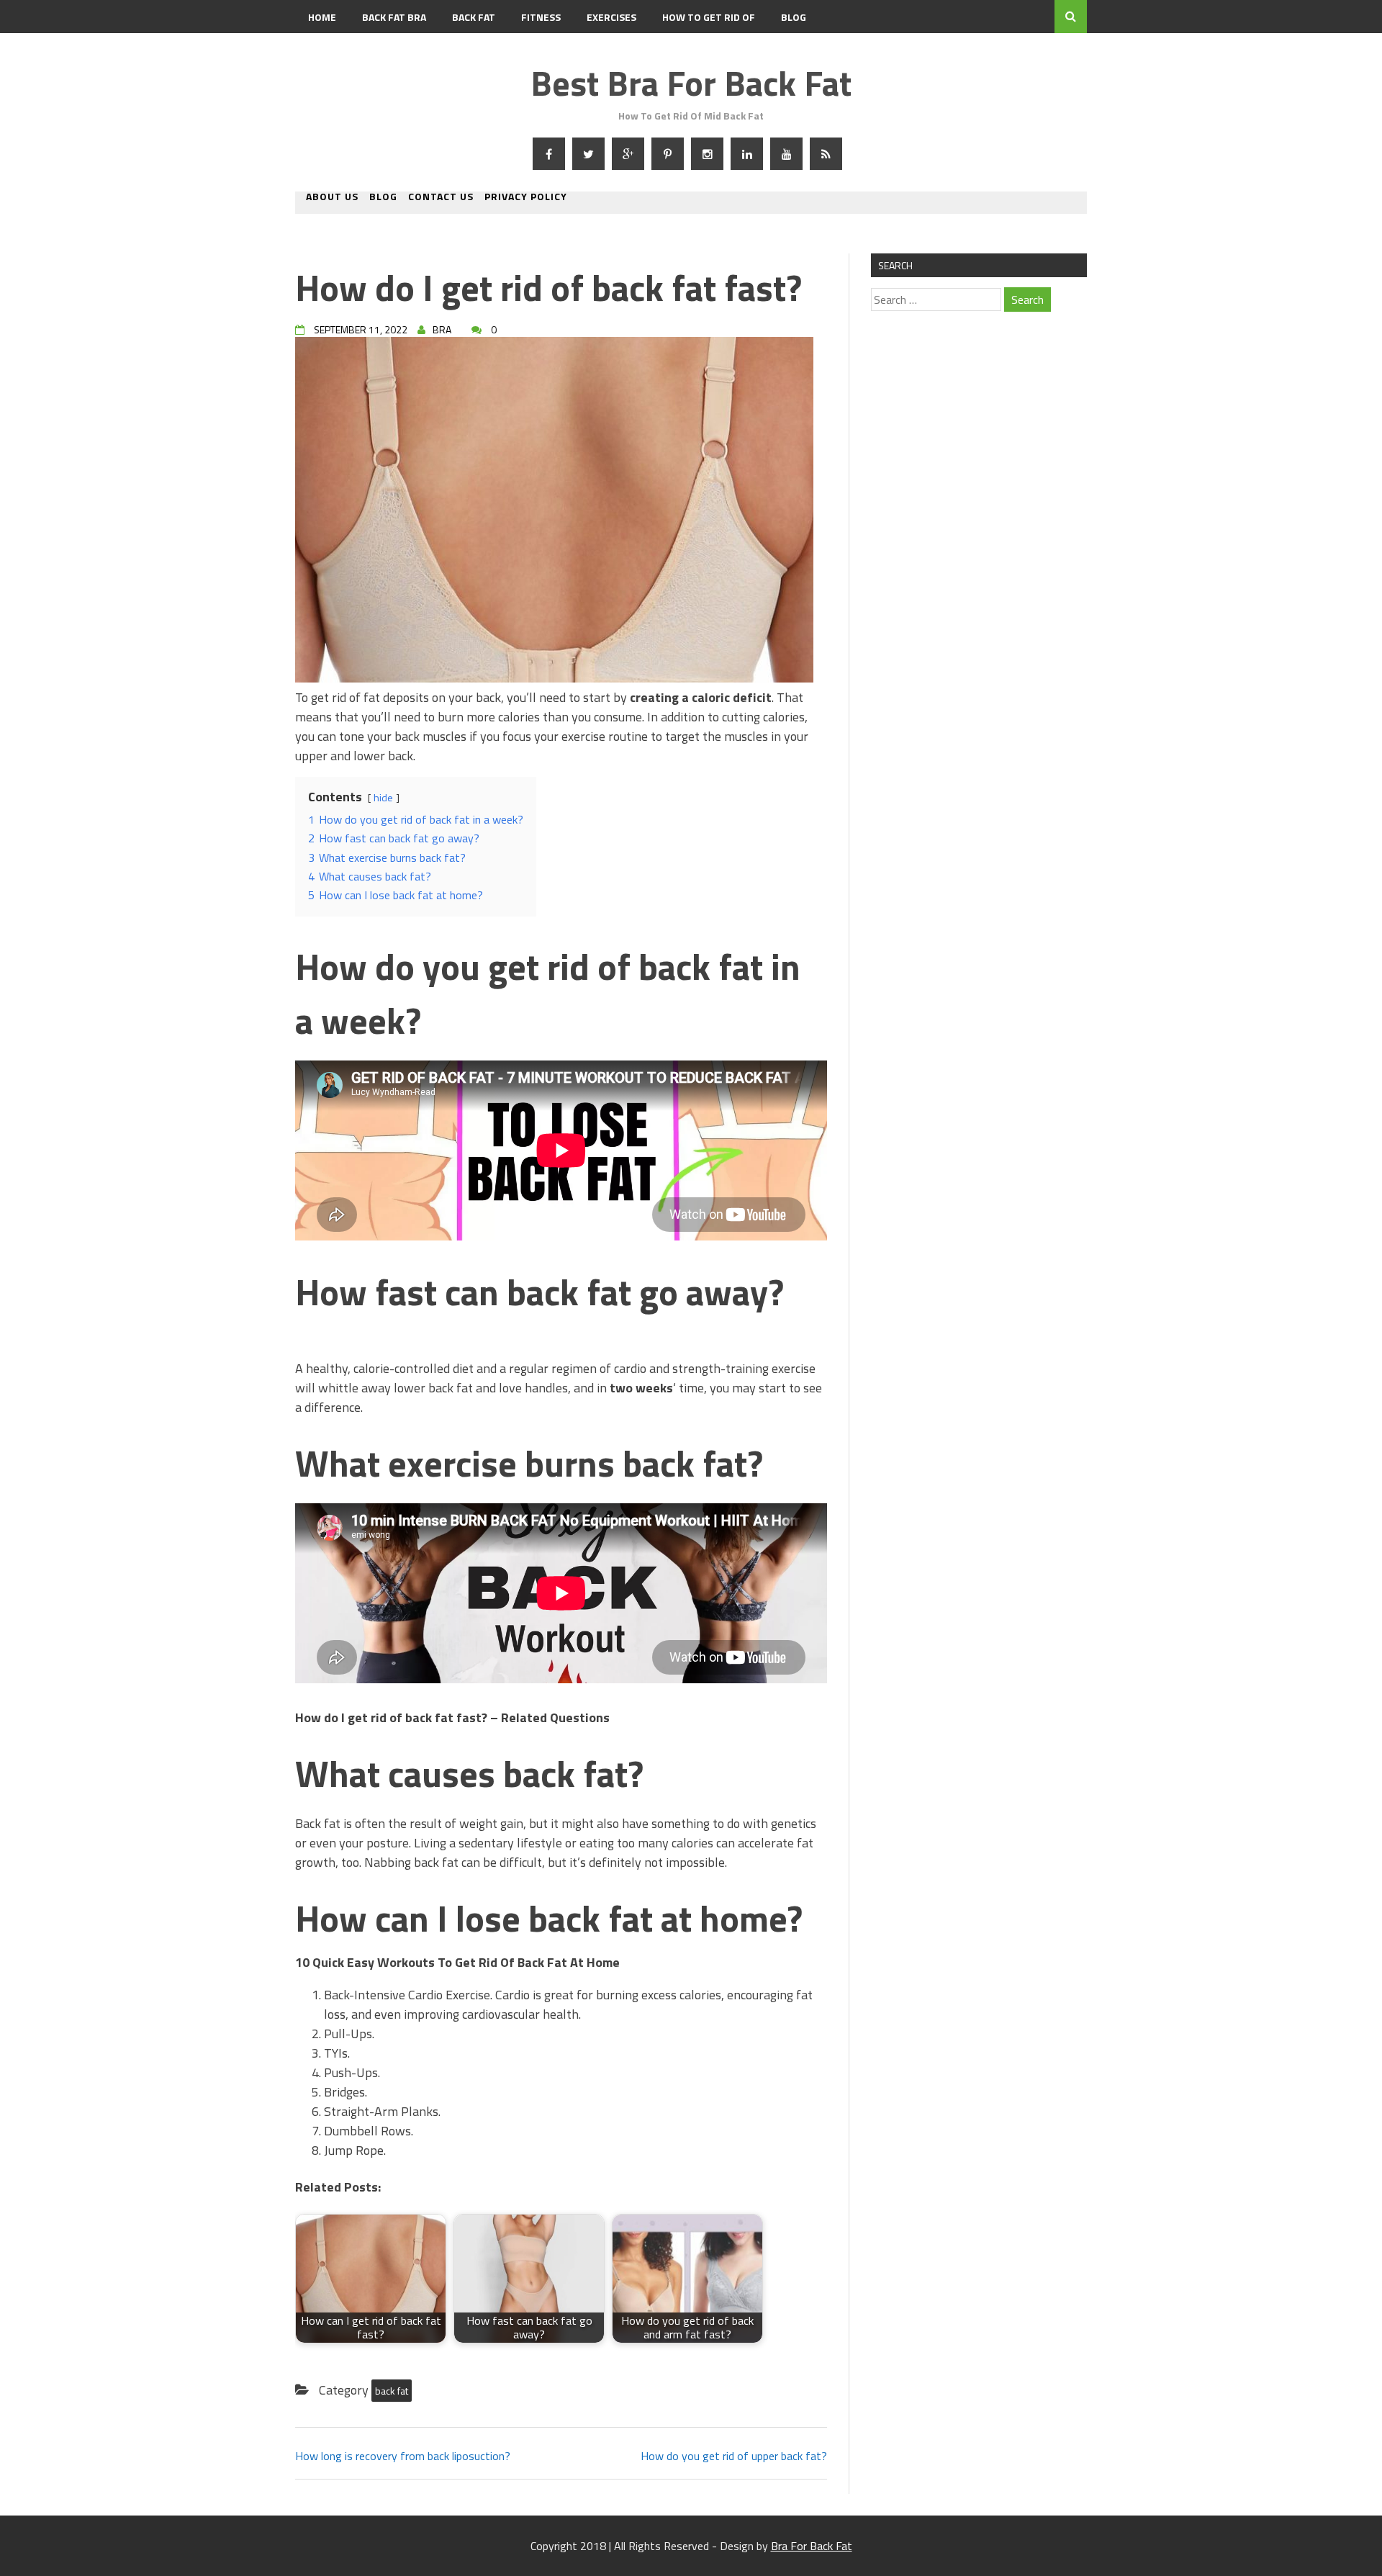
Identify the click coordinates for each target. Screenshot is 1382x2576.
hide (383, 798)
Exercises (611, 17)
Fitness (541, 17)
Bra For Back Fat (812, 2546)
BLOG (794, 17)
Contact (330, 50)
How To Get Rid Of (709, 17)
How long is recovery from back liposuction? (403, 2456)
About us (332, 198)
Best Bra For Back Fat (691, 83)
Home (322, 17)
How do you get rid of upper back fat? (734, 2456)
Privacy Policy (526, 198)
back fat (392, 2391)
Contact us (441, 198)
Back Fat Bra (394, 17)
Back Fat (474, 17)
